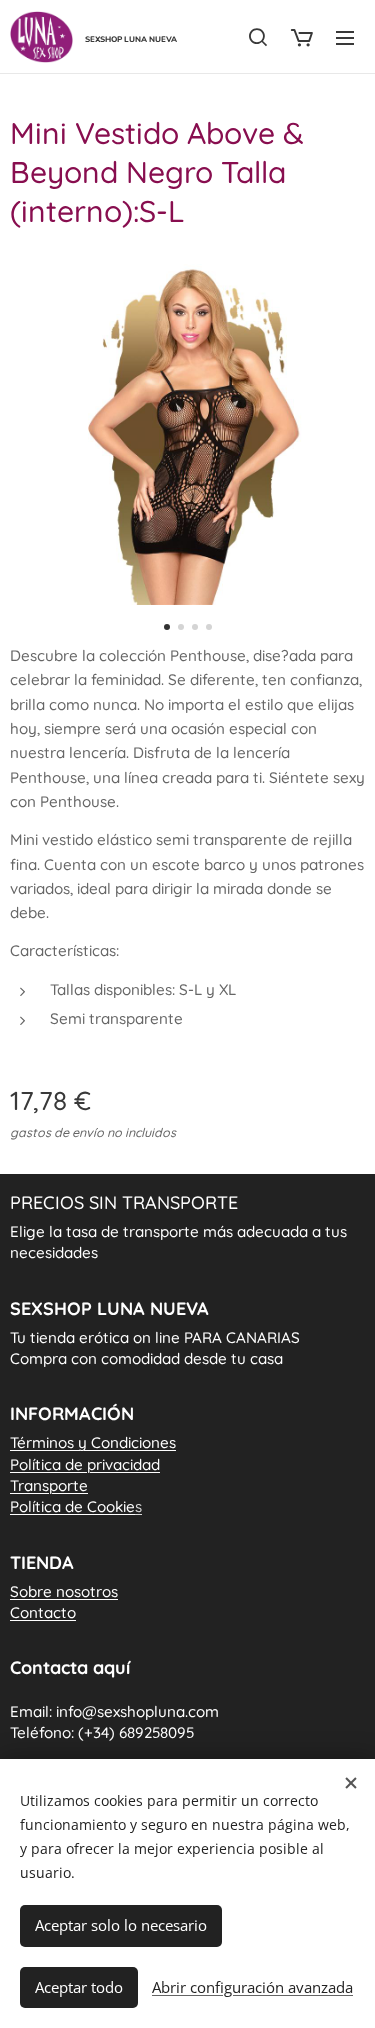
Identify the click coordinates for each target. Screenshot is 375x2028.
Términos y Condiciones (93, 1442)
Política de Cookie (76, 1506)
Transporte (49, 1485)
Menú (345, 37)
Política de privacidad (85, 1464)
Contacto (43, 1612)
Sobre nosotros (64, 1591)
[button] (258, 37)
